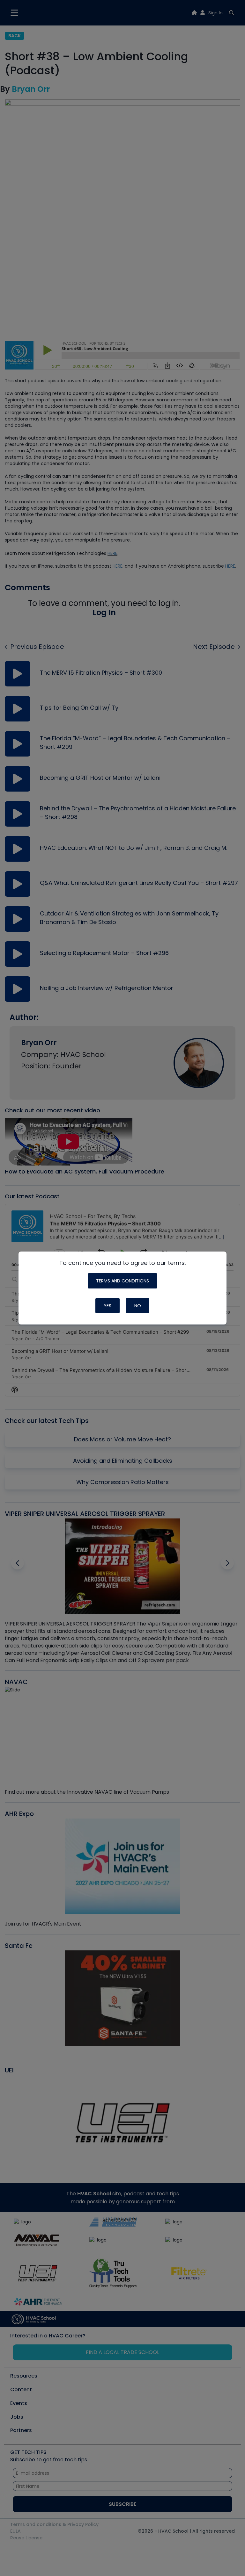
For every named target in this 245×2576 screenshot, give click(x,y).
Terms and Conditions (122, 1281)
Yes (108, 1306)
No (138, 1306)
